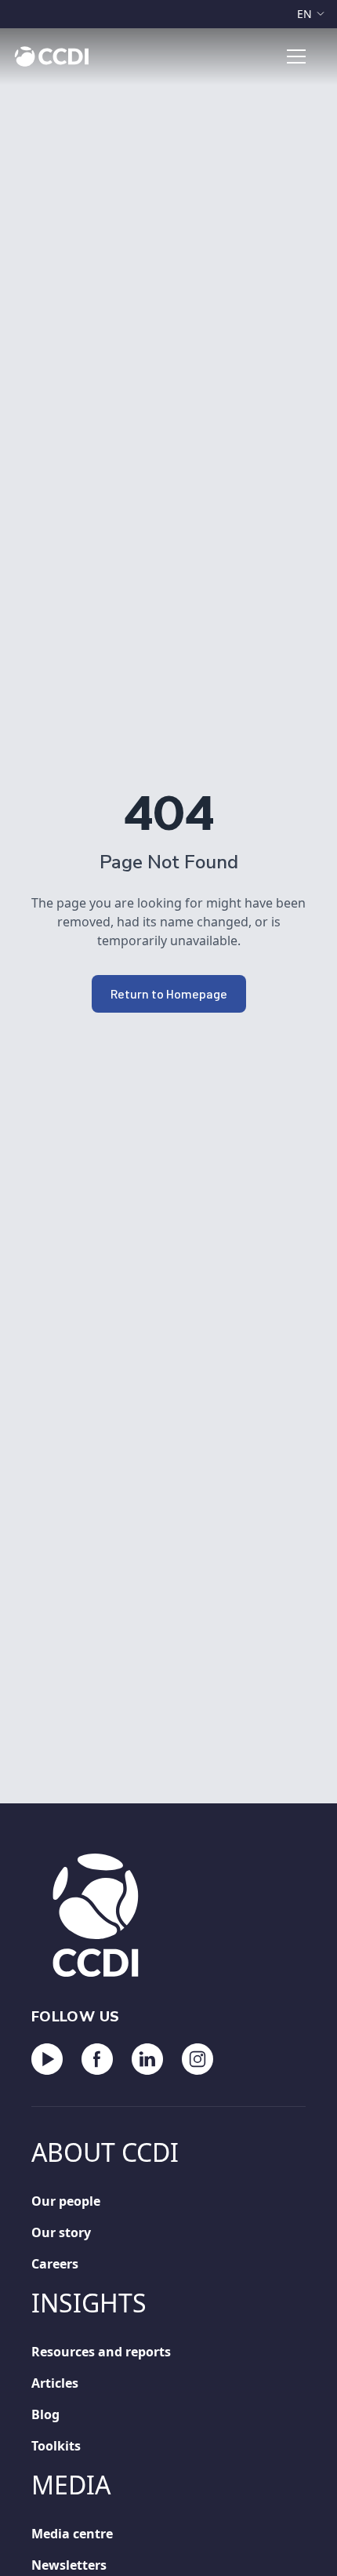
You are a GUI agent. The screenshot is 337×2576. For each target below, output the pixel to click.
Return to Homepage (169, 993)
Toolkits (56, 2446)
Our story (61, 2232)
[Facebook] (97, 2059)
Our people (66, 2201)
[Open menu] (296, 56)
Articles (55, 2383)
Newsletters (69, 2565)
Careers (55, 2264)
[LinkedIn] (147, 2059)
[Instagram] (197, 2059)
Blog (45, 2414)
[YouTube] (47, 2059)
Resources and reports (101, 2352)
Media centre (72, 2534)
